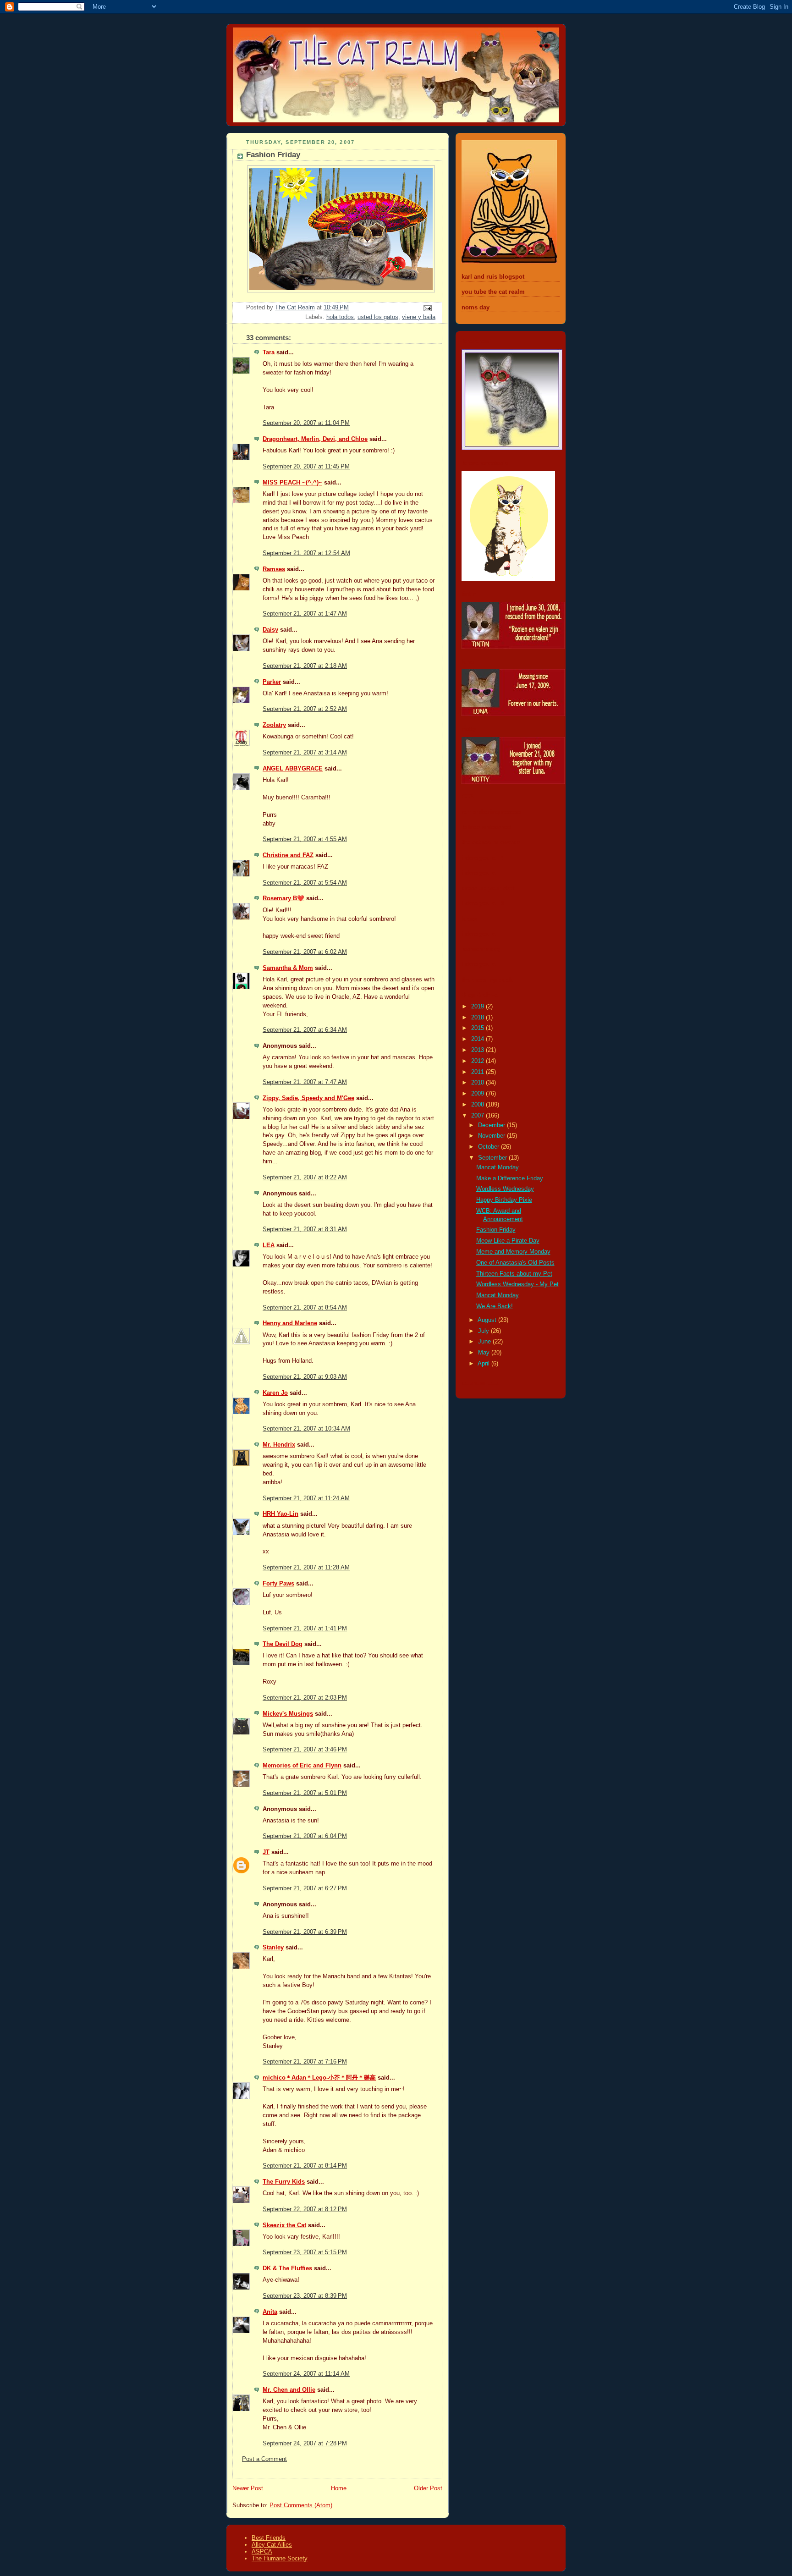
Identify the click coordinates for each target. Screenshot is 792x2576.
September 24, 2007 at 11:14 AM (306, 2374)
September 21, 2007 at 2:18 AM (305, 666)
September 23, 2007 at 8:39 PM (305, 2296)
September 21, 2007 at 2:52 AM (305, 709)
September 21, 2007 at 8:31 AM (305, 1229)
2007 (478, 1116)
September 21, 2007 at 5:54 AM (305, 883)
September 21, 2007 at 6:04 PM (305, 1836)
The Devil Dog (283, 1644)
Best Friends (269, 2538)
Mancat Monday (498, 1167)
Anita (270, 2312)
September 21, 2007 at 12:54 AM (306, 553)
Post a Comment (264, 2459)
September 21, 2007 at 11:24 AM (306, 1498)
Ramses (274, 569)
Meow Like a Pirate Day (508, 1241)
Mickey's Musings (288, 1714)
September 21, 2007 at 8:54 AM (305, 1308)
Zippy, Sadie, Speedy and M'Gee (308, 1098)
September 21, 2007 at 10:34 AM (306, 1429)
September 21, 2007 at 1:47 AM (305, 614)
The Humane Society (280, 2558)
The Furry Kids (284, 2182)
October (489, 1147)
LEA (269, 1245)
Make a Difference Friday (510, 1178)
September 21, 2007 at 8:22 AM (305, 1178)
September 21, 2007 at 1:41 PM (305, 1629)
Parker (272, 682)
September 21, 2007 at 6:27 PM (305, 1888)
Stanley (273, 1948)
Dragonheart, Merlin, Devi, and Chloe (315, 439)
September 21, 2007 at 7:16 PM (305, 2062)
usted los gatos (378, 317)
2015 (478, 1028)
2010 (478, 1083)
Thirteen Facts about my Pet (514, 1274)
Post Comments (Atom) (301, 2505)
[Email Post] (427, 308)
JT (266, 1852)
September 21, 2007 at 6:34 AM (305, 1030)
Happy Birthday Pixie (504, 1200)
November (492, 1136)
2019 (478, 1007)
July (484, 1331)
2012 (478, 1061)
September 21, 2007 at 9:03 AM (305, 1377)
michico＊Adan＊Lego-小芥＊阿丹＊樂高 (319, 2078)
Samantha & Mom (288, 968)
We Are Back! (495, 1306)
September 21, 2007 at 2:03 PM (305, 1698)
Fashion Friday (496, 1230)
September (493, 1158)
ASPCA (262, 2551)
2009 (478, 1094)
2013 (478, 1050)
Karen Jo (275, 1393)
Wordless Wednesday (505, 1189)
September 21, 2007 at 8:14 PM (305, 2166)
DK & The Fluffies (287, 2268)
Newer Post (248, 2488)
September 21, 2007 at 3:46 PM (305, 1750)
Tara (269, 352)
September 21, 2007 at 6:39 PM (305, 1932)
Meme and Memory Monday (513, 1252)
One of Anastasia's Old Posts (515, 1263)
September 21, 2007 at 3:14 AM (305, 753)
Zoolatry (274, 725)
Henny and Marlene (290, 1323)
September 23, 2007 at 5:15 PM (305, 2252)
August (488, 1320)
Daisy (270, 630)
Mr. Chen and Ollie (289, 2390)
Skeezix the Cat (284, 2225)
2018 (478, 1018)
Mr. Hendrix (279, 1445)
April (484, 1364)
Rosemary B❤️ (283, 898)
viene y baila (419, 317)
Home (339, 2488)
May (485, 1353)
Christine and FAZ (288, 855)
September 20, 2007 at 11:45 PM (306, 467)
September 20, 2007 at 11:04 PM (306, 423)
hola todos (340, 317)
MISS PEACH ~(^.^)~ (292, 483)
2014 (478, 1039)
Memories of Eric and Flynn (302, 1766)
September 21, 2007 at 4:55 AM (305, 839)
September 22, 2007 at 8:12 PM (305, 2209)
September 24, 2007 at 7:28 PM (305, 2444)
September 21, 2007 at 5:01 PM (305, 1793)
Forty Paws (278, 1584)
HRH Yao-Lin (280, 1514)
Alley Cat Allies (272, 2545)
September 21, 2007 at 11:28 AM (306, 1568)
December (492, 1125)
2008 (478, 1105)
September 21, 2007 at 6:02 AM (305, 952)
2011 (478, 1072)
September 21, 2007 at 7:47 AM (305, 1082)
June (485, 1342)
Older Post (428, 2488)
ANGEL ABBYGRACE (293, 769)
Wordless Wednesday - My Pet (517, 1284)
